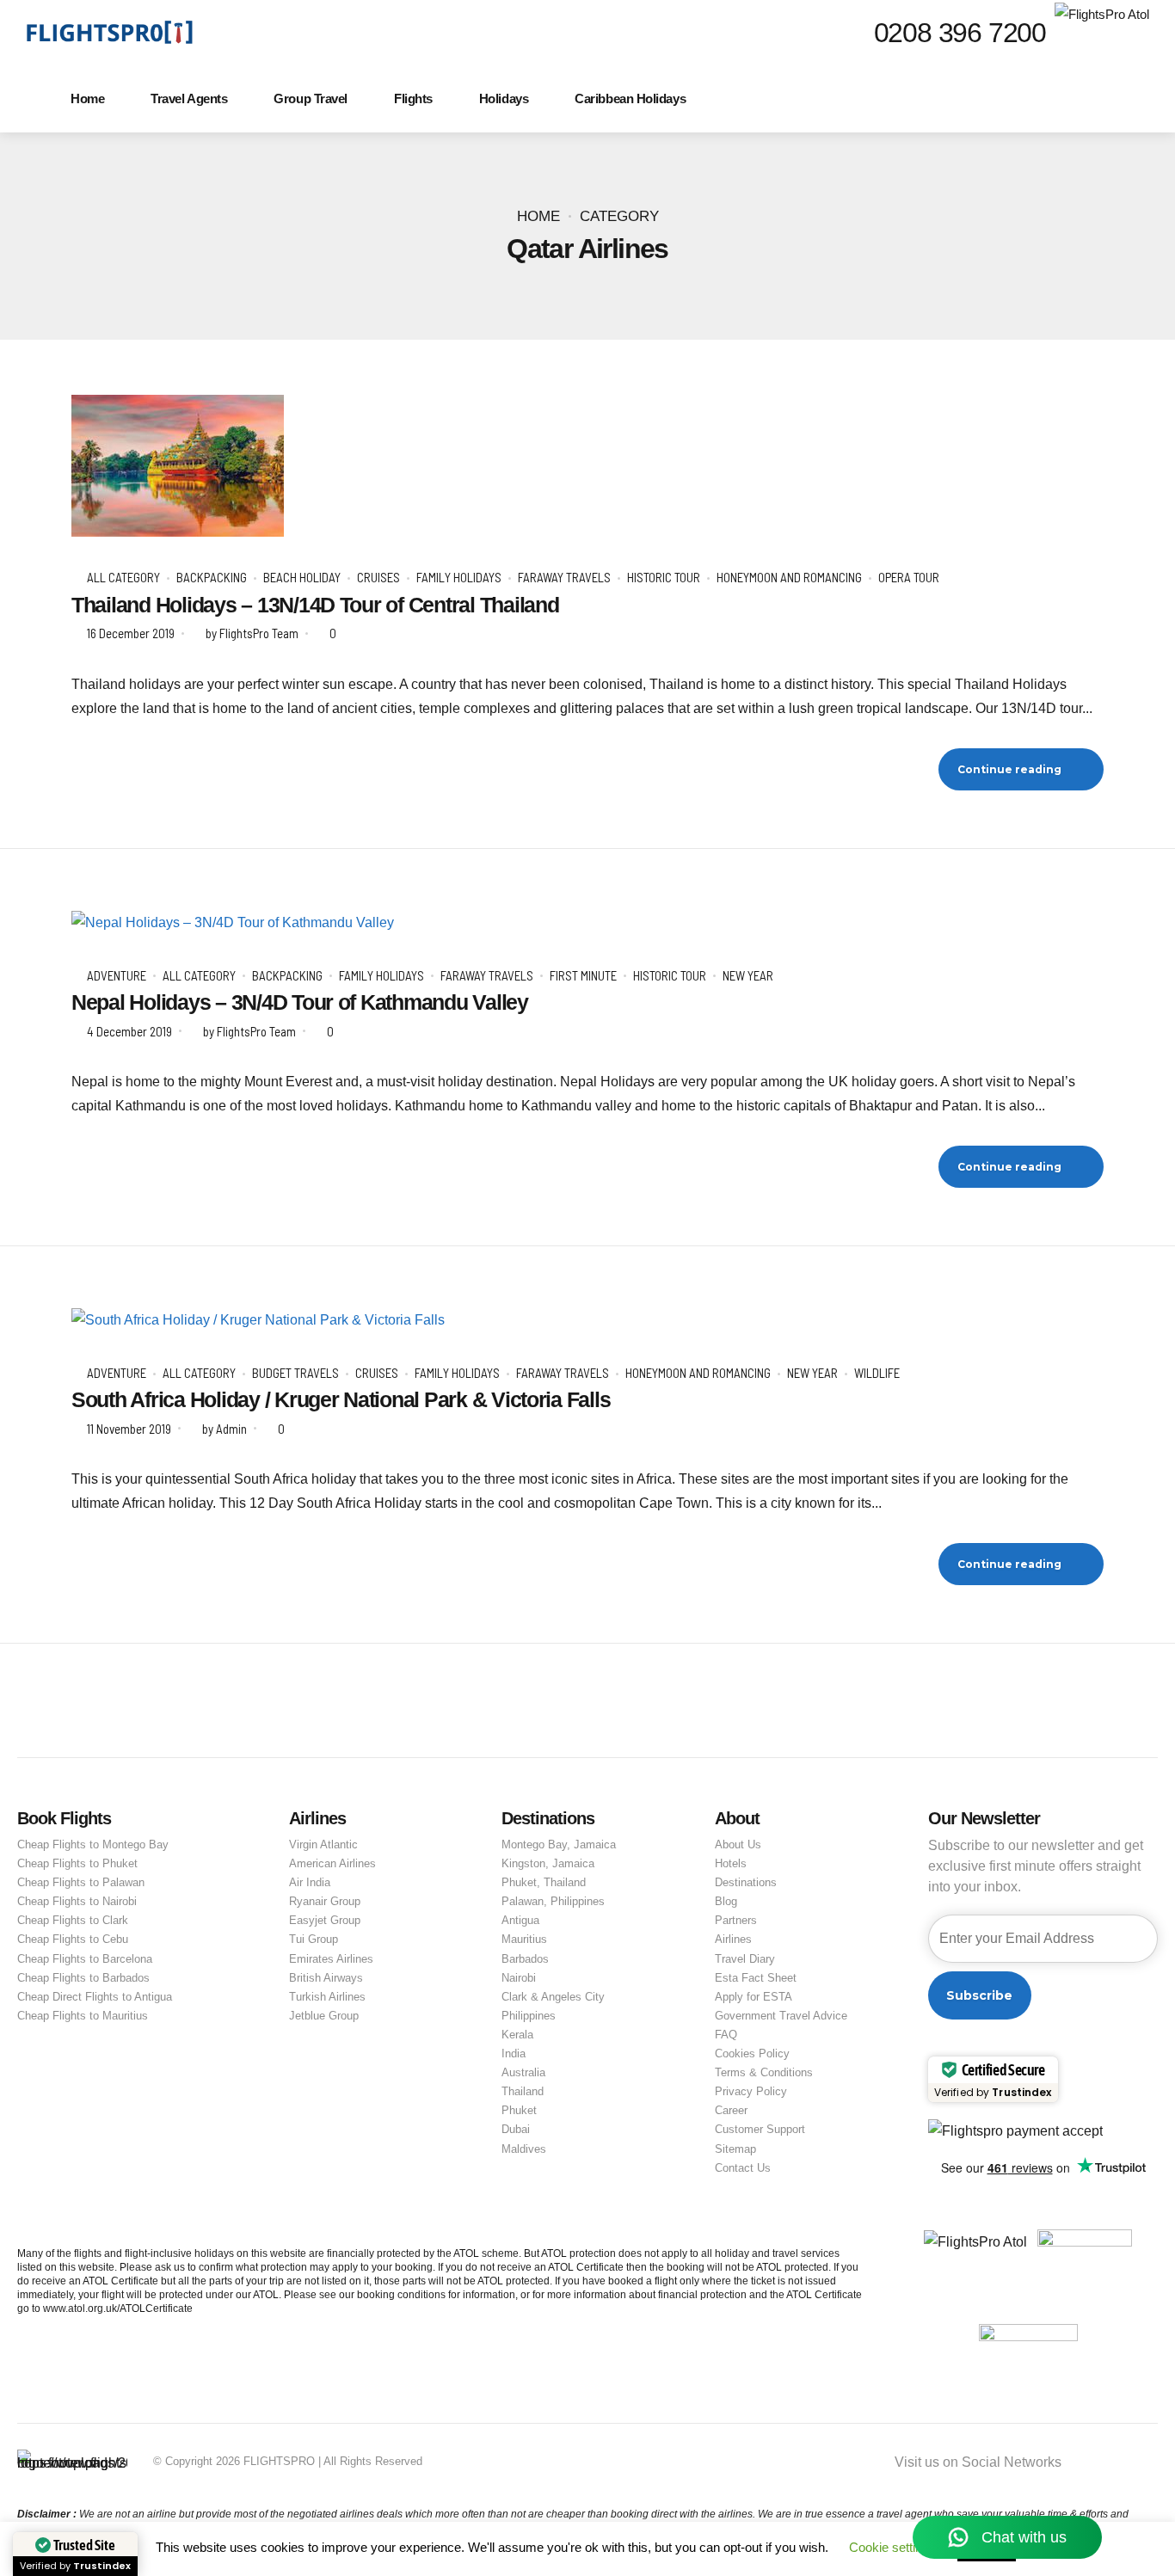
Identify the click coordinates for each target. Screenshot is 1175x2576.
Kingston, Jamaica (548, 1863)
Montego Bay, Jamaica (559, 1844)
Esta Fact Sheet (756, 1978)
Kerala (517, 2035)
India (514, 2053)
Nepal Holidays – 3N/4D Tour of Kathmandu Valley (300, 1002)
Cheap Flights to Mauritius (83, 2016)
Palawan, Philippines (553, 1901)
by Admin (225, 1429)
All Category (123, 577)
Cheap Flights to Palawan (81, 1882)
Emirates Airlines (331, 1959)
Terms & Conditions (764, 2072)
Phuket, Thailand (544, 1882)
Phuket (519, 2110)
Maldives (524, 2149)
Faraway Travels (564, 577)
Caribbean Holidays (630, 98)
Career (731, 2110)
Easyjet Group (325, 1920)
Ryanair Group (325, 1901)
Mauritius (524, 1939)
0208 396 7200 (960, 33)
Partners (736, 1920)
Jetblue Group (324, 2016)
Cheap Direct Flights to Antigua (95, 1997)
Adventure (117, 975)
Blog (726, 1901)
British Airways (326, 1978)
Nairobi (519, 1978)
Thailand (523, 2091)
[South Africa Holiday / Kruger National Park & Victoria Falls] (587, 1320)
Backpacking (212, 577)
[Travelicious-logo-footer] (72, 2463)
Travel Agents (189, 98)
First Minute (583, 975)
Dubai (516, 2129)
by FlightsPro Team (252, 633)
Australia (523, 2072)
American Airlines (332, 1863)
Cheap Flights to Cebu (73, 1939)
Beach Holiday (302, 577)
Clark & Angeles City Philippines (553, 2006)
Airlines (733, 1939)
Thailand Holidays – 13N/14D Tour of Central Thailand (315, 605)
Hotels (731, 1863)
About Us (738, 1844)
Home (87, 98)
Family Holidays (459, 577)
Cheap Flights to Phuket (77, 1863)
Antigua (520, 1920)
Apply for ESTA (754, 1997)
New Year (748, 975)
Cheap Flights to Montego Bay (93, 1844)
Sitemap (735, 2149)
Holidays (504, 98)
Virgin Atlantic (323, 1844)
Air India (310, 1882)
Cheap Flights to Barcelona (85, 1959)
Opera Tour (909, 577)
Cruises (378, 577)
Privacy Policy (751, 2091)
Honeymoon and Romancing (789, 577)
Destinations (746, 1882)
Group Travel (311, 98)
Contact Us (743, 2168)
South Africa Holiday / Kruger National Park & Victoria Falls (341, 1399)
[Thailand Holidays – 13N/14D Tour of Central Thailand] (587, 466)
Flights (413, 98)
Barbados (525, 1959)
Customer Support (760, 2129)
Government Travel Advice (781, 2016)
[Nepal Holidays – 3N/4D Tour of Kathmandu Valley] (587, 923)
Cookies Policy (752, 2053)
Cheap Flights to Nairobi (77, 1901)
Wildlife (877, 1373)
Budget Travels (295, 1373)
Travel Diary (745, 1959)
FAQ (726, 2035)
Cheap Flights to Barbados (83, 1978)
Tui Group (314, 1939)
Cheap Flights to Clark (73, 1920)
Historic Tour (664, 577)
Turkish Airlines (327, 1997)
